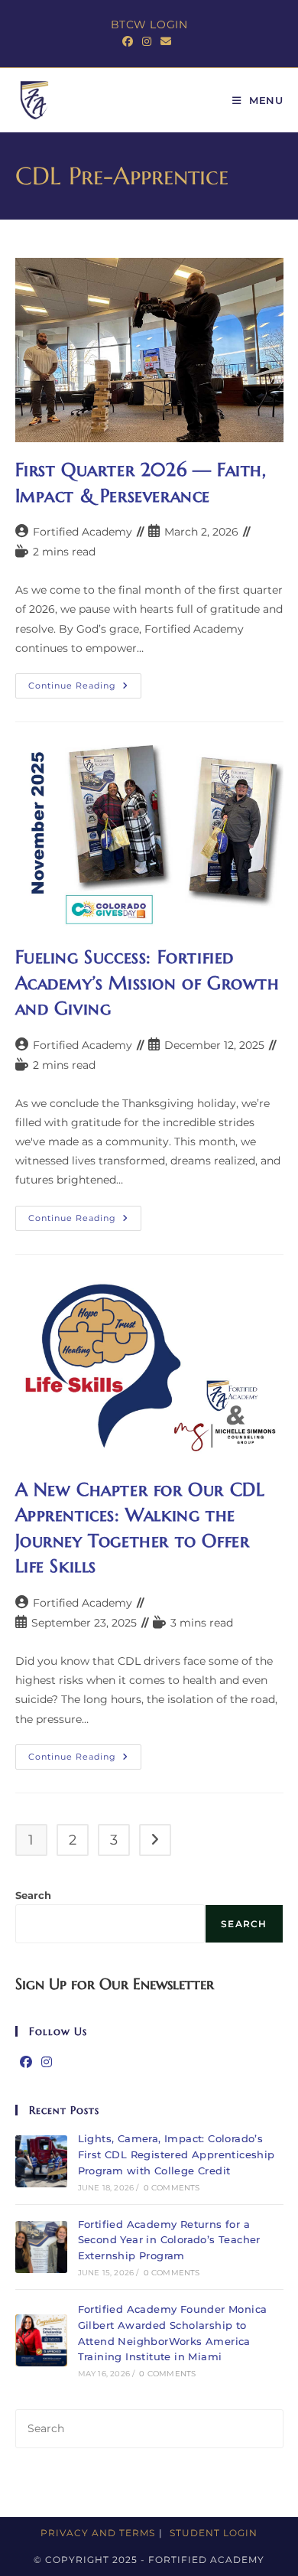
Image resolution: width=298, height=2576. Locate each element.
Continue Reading (85, 689)
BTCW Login (149, 24)
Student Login (214, 2533)
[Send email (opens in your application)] (166, 41)
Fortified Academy (83, 532)
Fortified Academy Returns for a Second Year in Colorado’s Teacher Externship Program (169, 2240)
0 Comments (172, 2188)
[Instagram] (47, 2063)
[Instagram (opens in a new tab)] (147, 41)
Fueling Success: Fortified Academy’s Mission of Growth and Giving (147, 983)
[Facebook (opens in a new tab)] (130, 41)
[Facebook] (26, 2063)
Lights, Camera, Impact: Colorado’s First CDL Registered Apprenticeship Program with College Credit (177, 2154)
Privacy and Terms (98, 2533)
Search (33, 1895)
